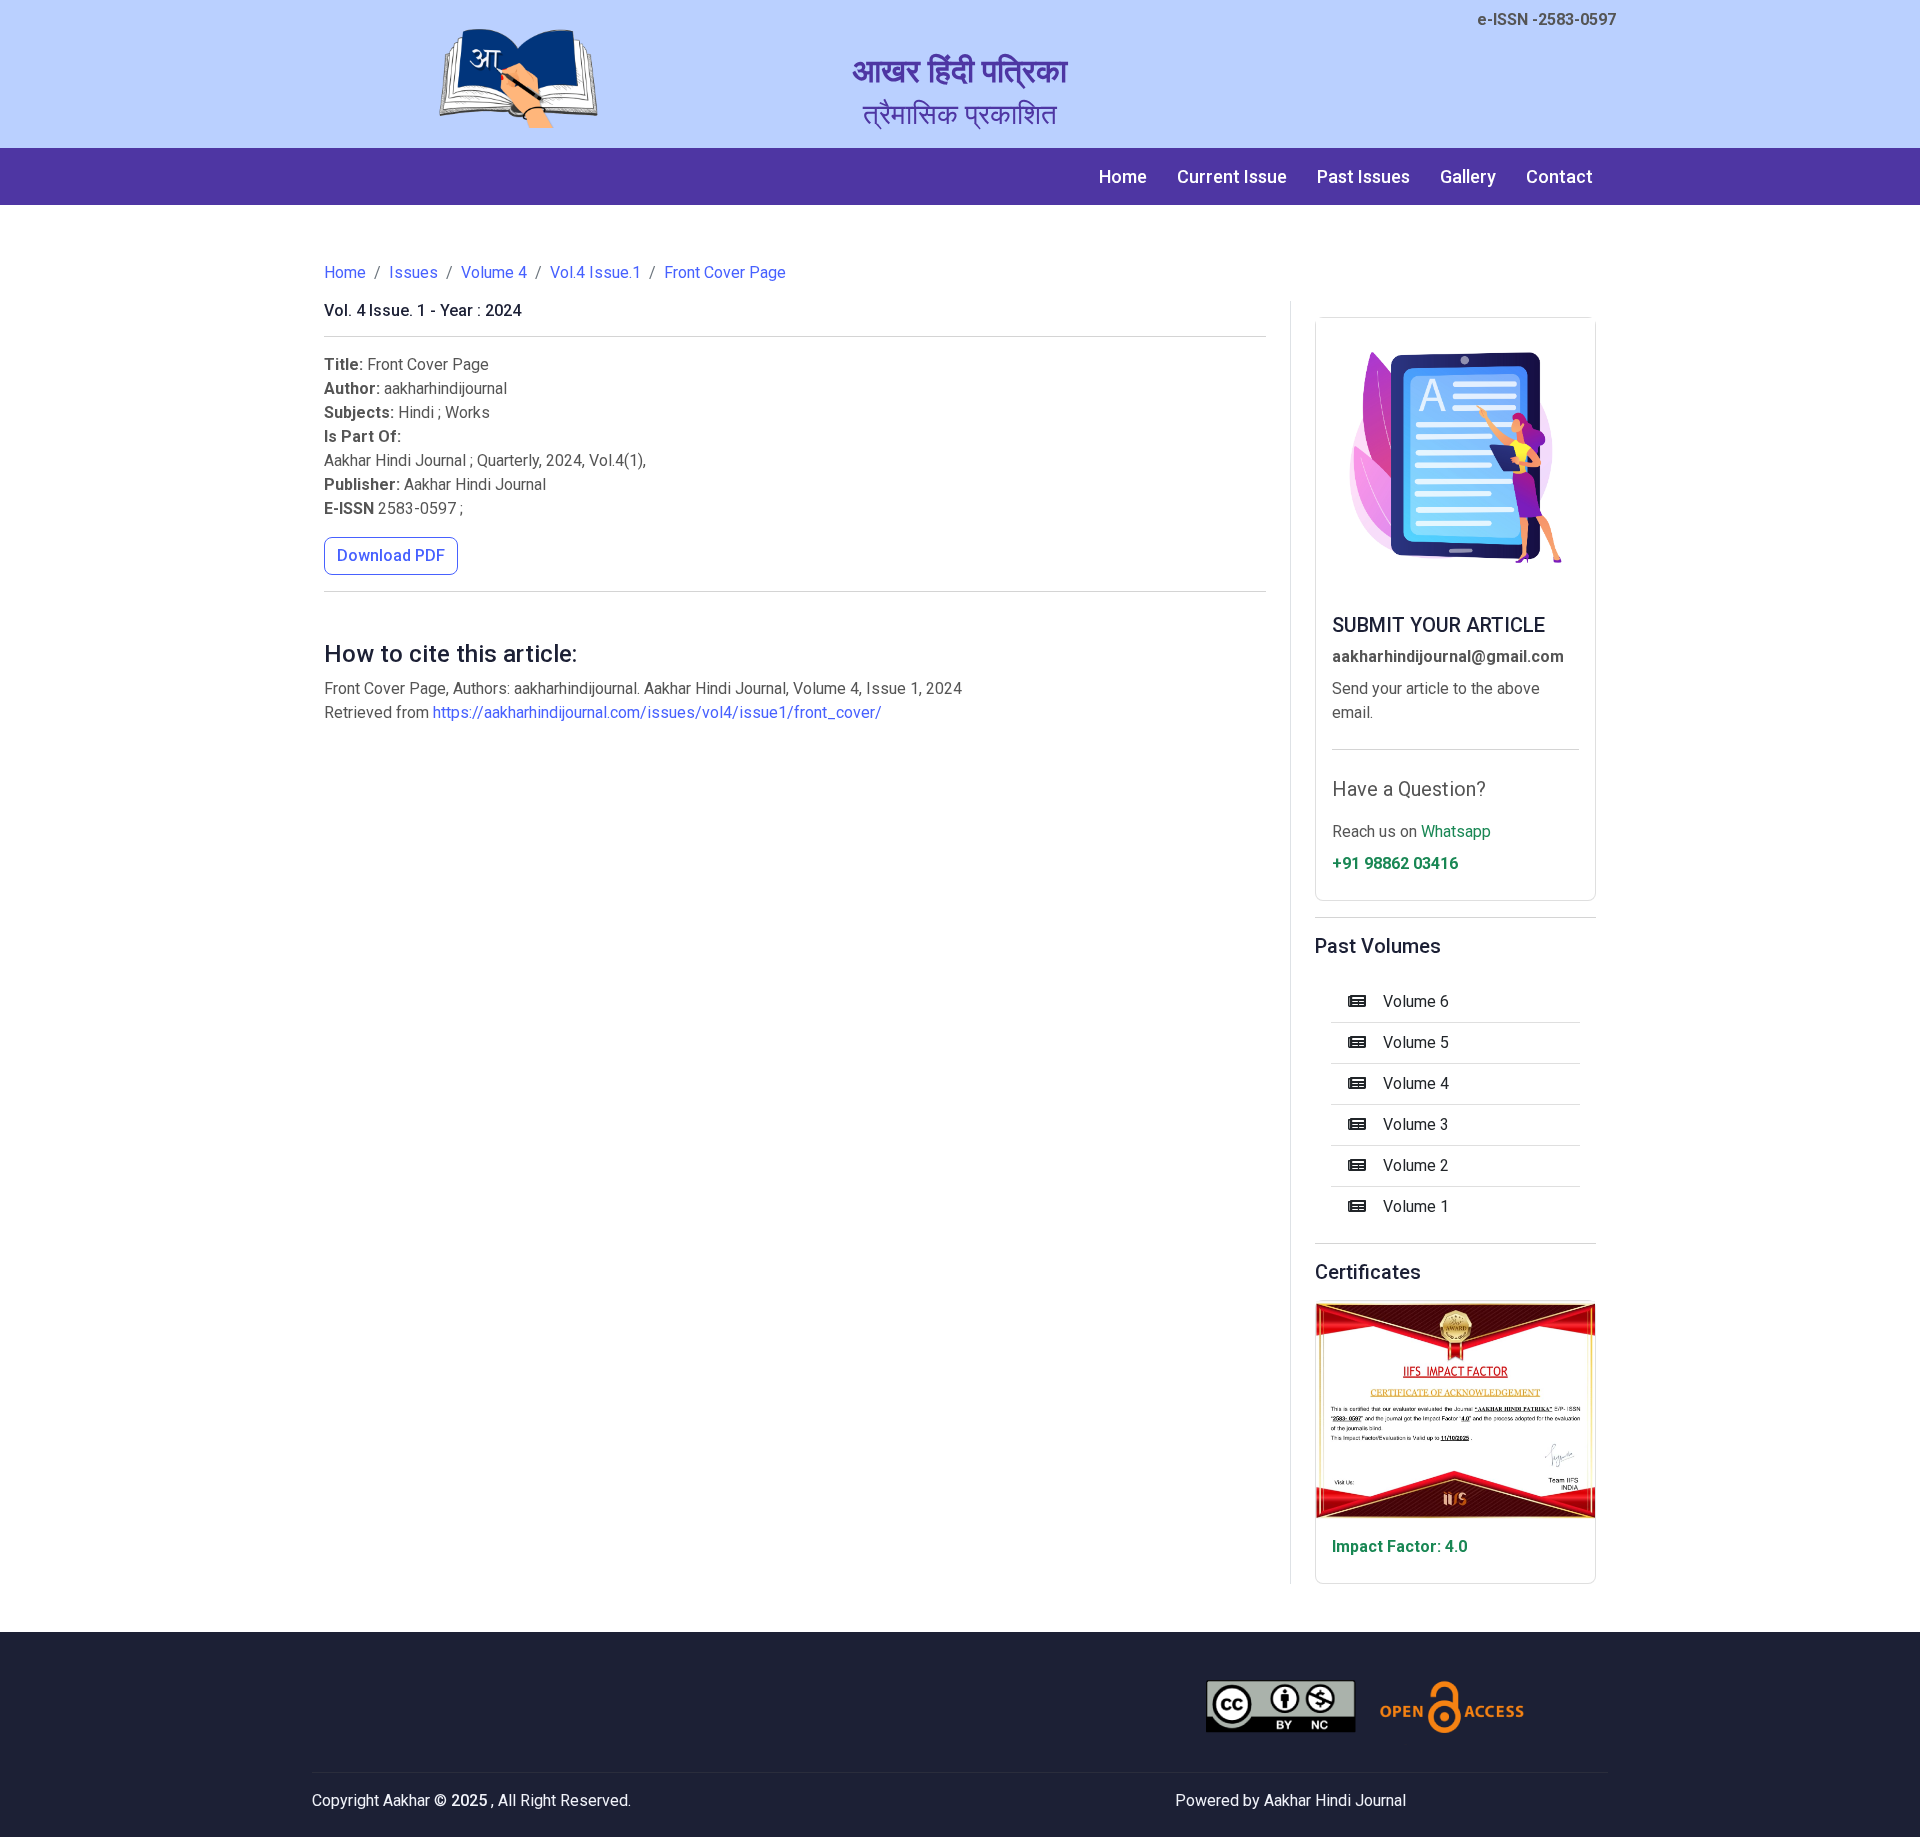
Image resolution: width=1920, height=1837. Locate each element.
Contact (1559, 176)
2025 (471, 1800)
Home (1123, 176)
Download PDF (391, 555)
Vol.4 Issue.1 (595, 272)
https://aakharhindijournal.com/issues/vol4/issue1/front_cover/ (657, 712)
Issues (413, 272)
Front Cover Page (725, 272)
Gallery (1468, 176)
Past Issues (1363, 176)
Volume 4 (494, 272)
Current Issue (1232, 176)
